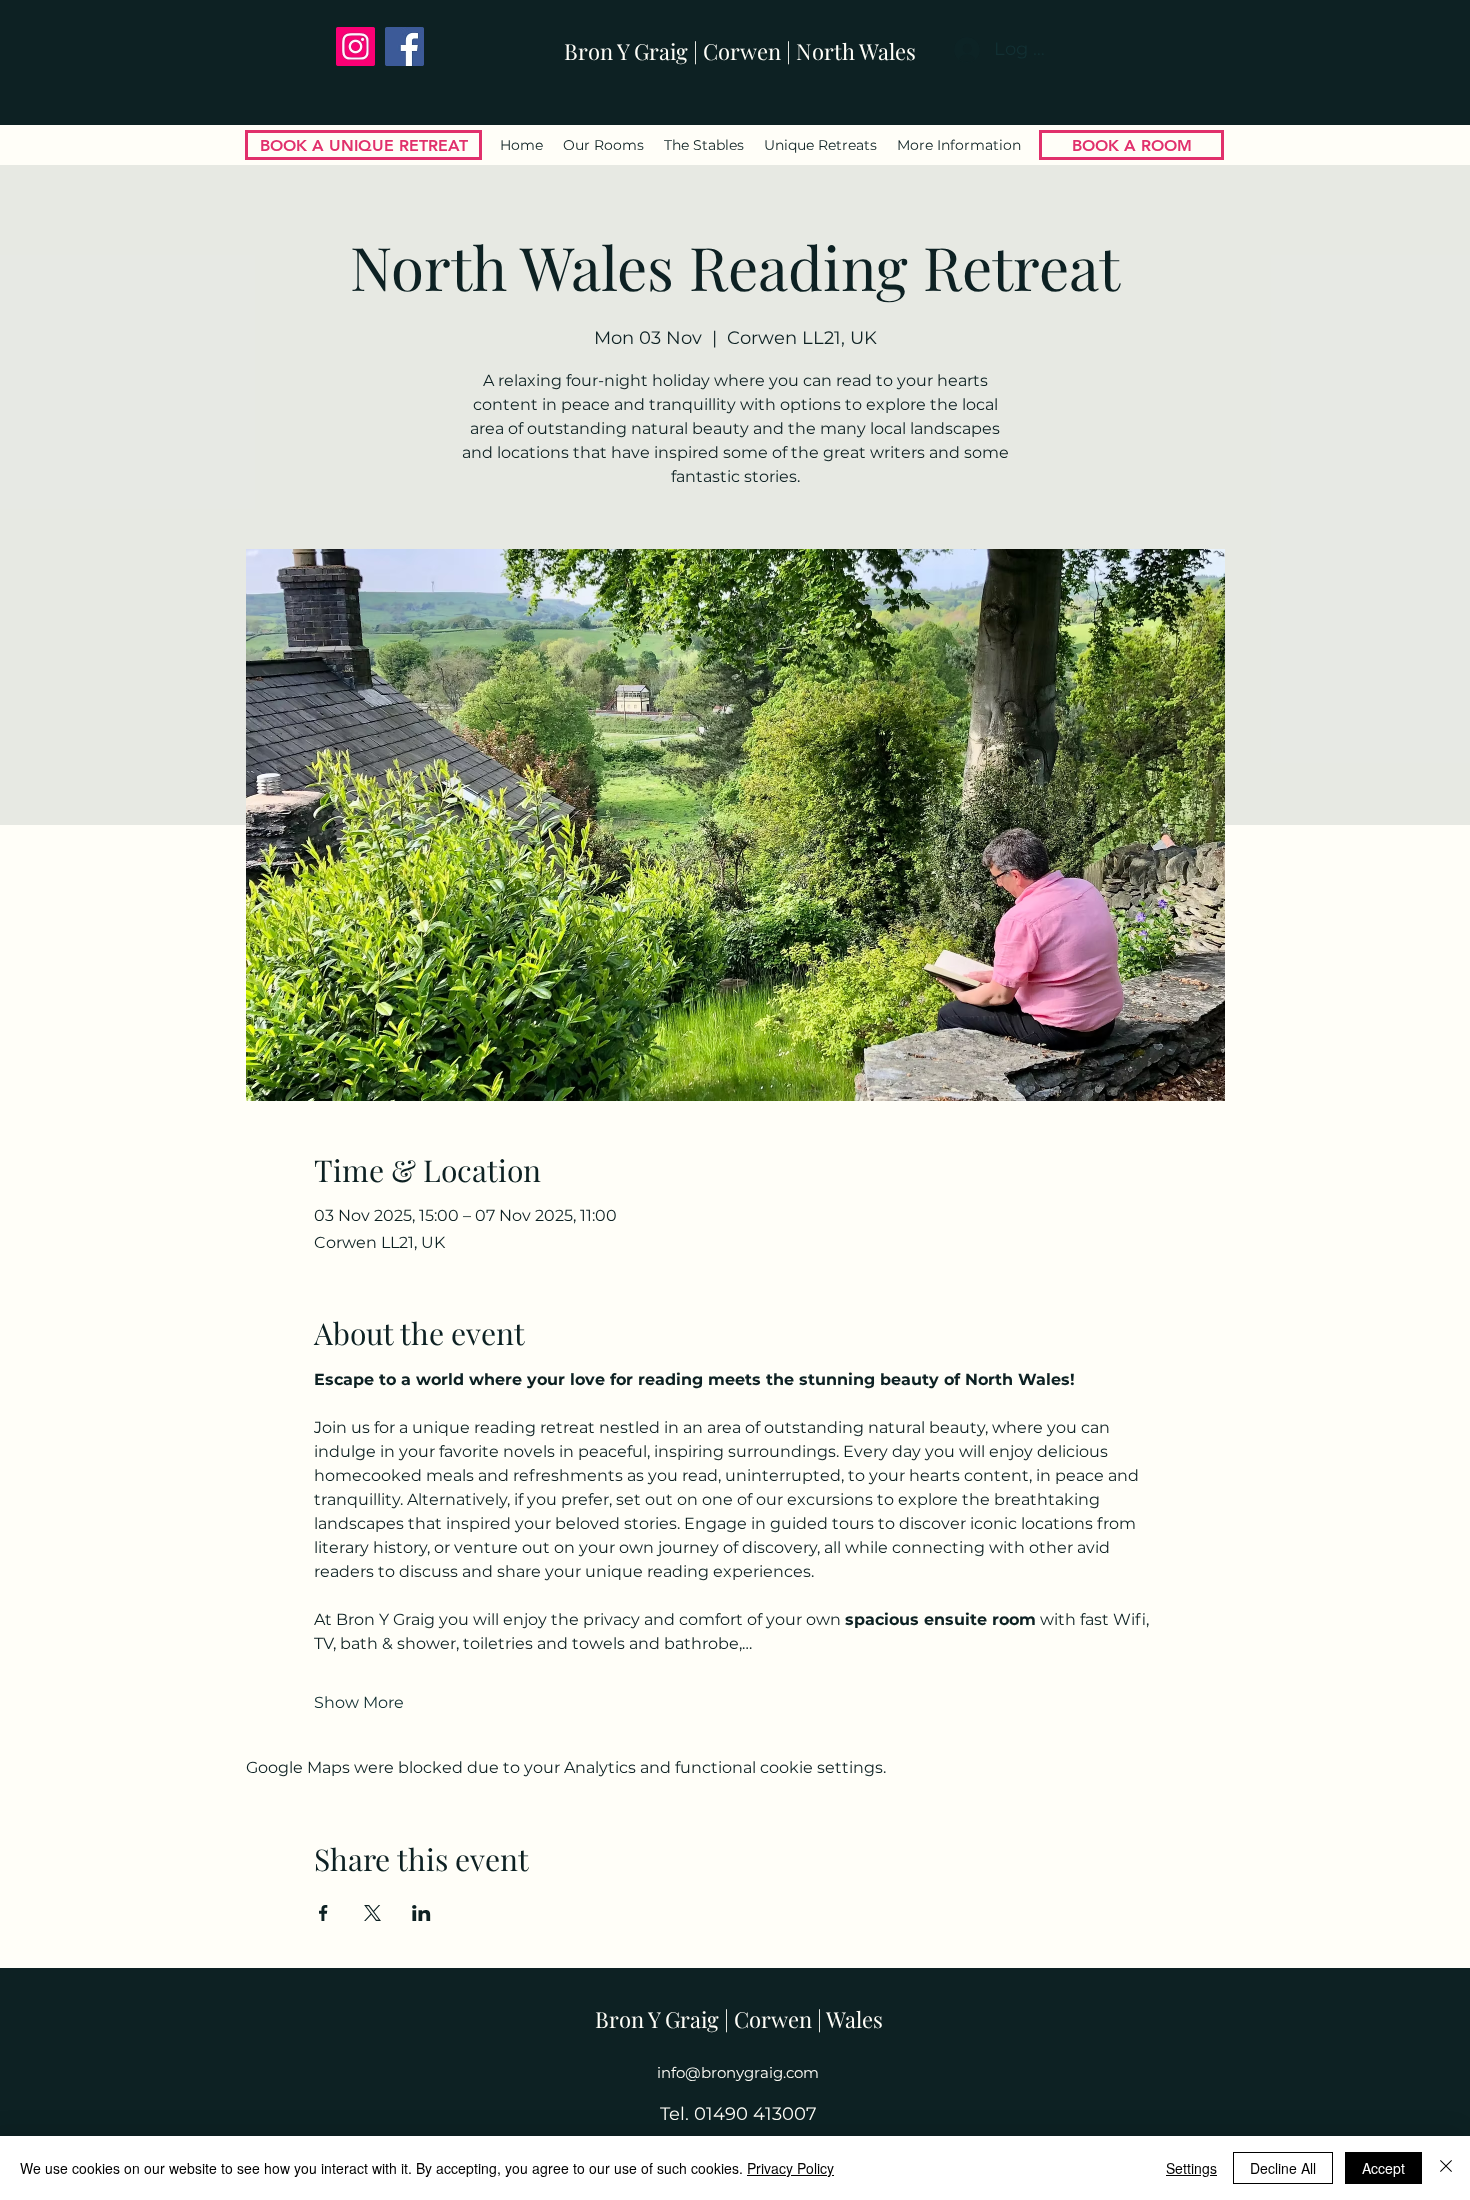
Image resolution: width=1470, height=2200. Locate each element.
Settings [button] (1191, 2168)
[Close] (1446, 2168)
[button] (959, 145)
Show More (359, 1702)
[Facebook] (404, 46)
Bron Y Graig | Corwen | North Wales (740, 51)
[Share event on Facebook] (323, 1913)
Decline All (1283, 2168)
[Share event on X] (372, 1913)
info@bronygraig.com (738, 2072)
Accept (1383, 2168)
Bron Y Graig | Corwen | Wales (739, 2019)
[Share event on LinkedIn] (421, 1913)
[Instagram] (355, 46)
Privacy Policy (790, 2168)
